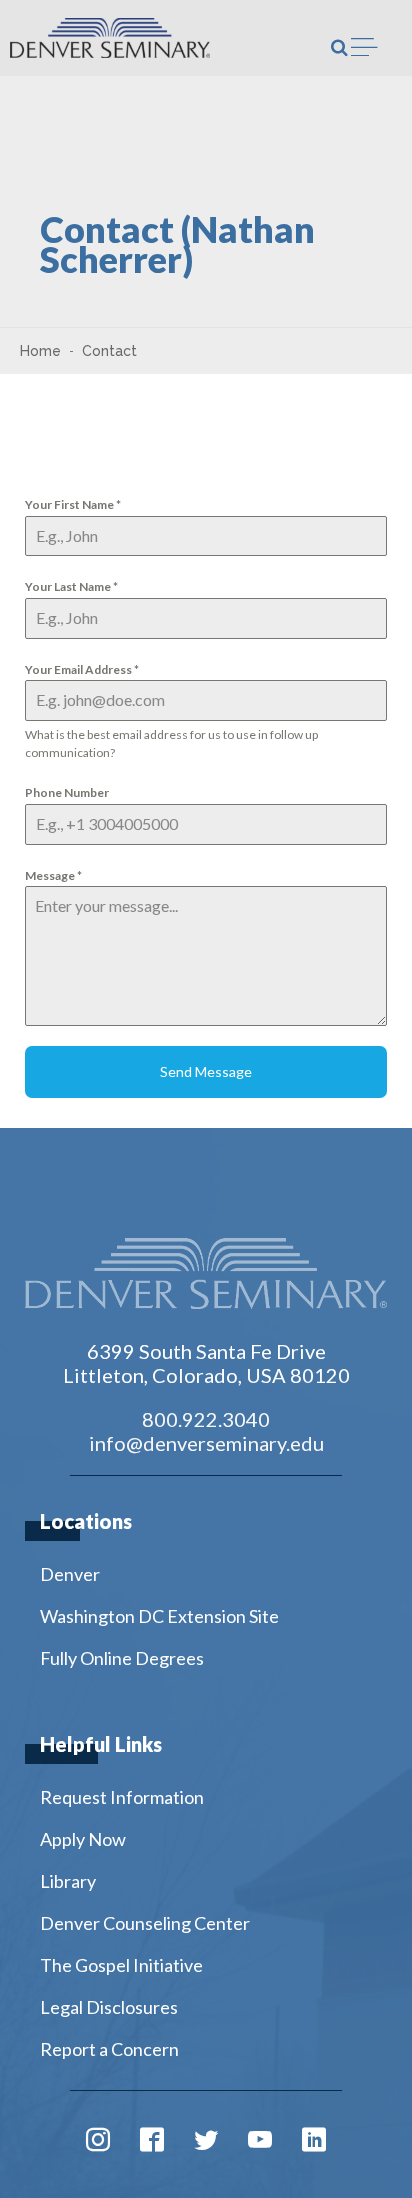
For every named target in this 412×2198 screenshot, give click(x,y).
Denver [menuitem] (70, 1574)
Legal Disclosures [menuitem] (109, 2007)
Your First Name (73, 504)
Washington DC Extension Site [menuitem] (159, 1616)
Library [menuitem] (68, 1881)
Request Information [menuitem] (122, 1797)
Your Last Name (71, 586)
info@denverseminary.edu (206, 1443)
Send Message (206, 1071)
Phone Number (67, 792)
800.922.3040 (206, 1419)
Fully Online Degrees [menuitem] (122, 1658)
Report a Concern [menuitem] (109, 2049)
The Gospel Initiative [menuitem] (121, 1965)
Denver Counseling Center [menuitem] (145, 1923)
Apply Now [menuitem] (83, 1839)
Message (53, 875)
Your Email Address (82, 669)
